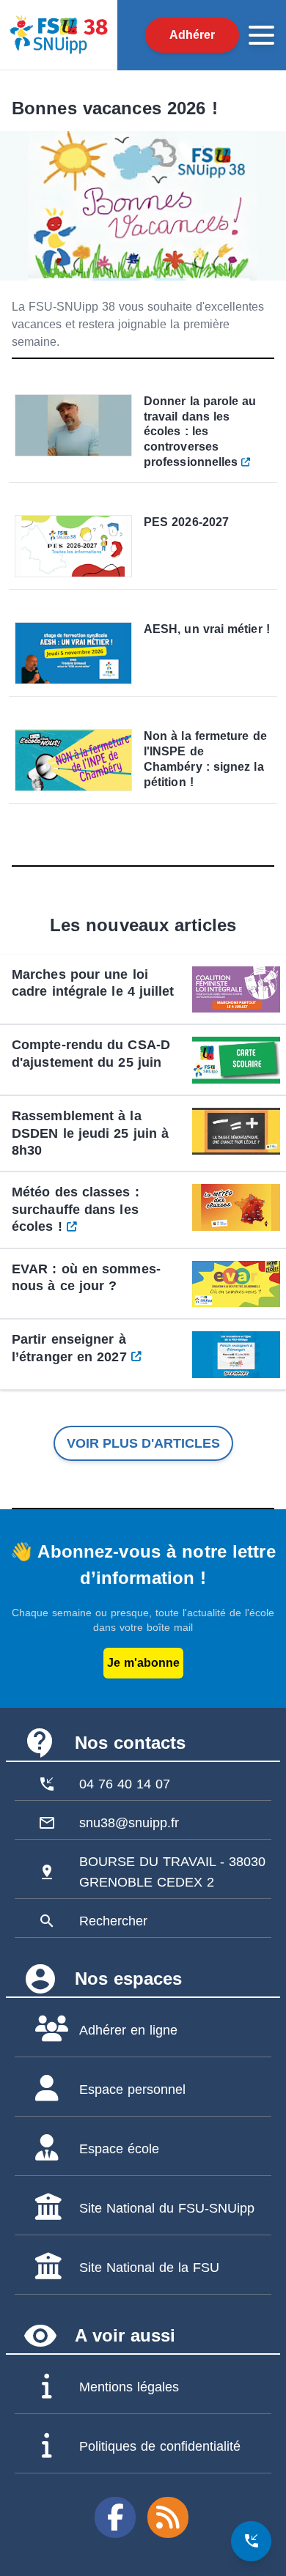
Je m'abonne (143, 1663)
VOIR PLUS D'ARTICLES (143, 1443)
